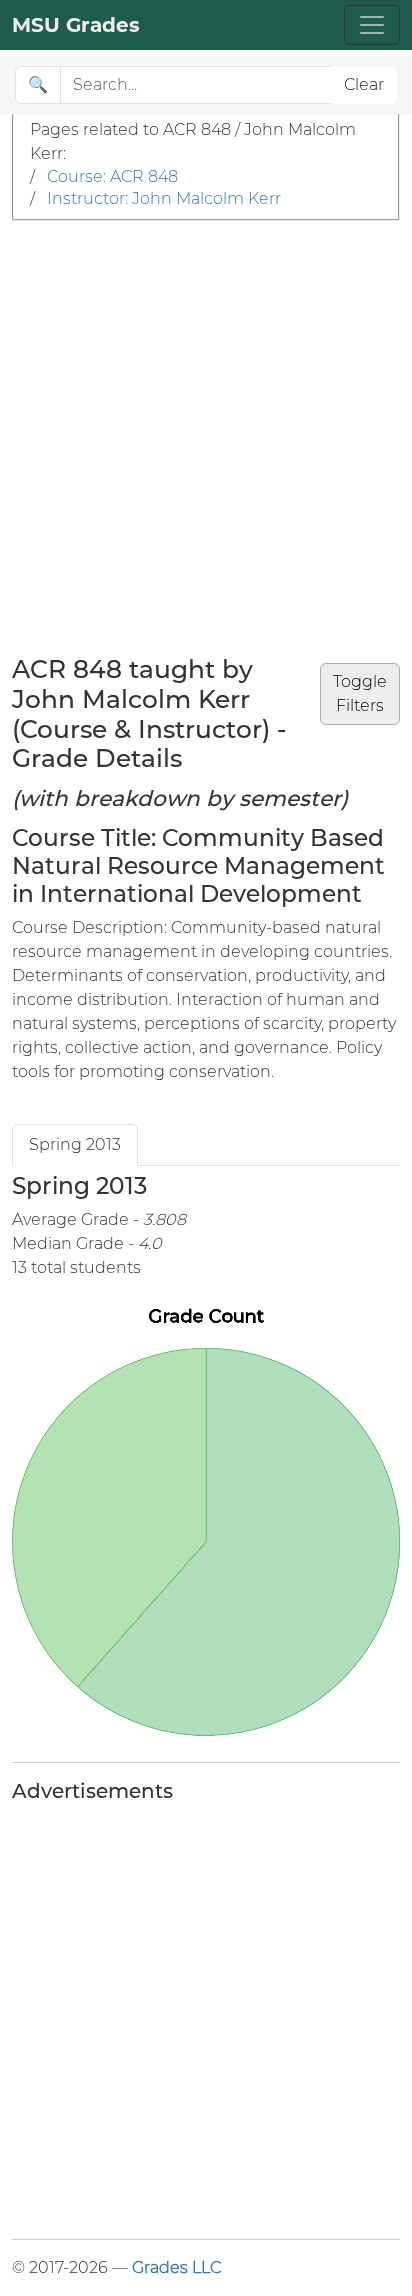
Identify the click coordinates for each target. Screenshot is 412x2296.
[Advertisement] (206, 437)
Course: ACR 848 (112, 176)
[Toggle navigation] (372, 25)
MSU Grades (76, 25)
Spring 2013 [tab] (75, 1144)
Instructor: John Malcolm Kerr (164, 198)
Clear (364, 84)
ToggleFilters (360, 693)
